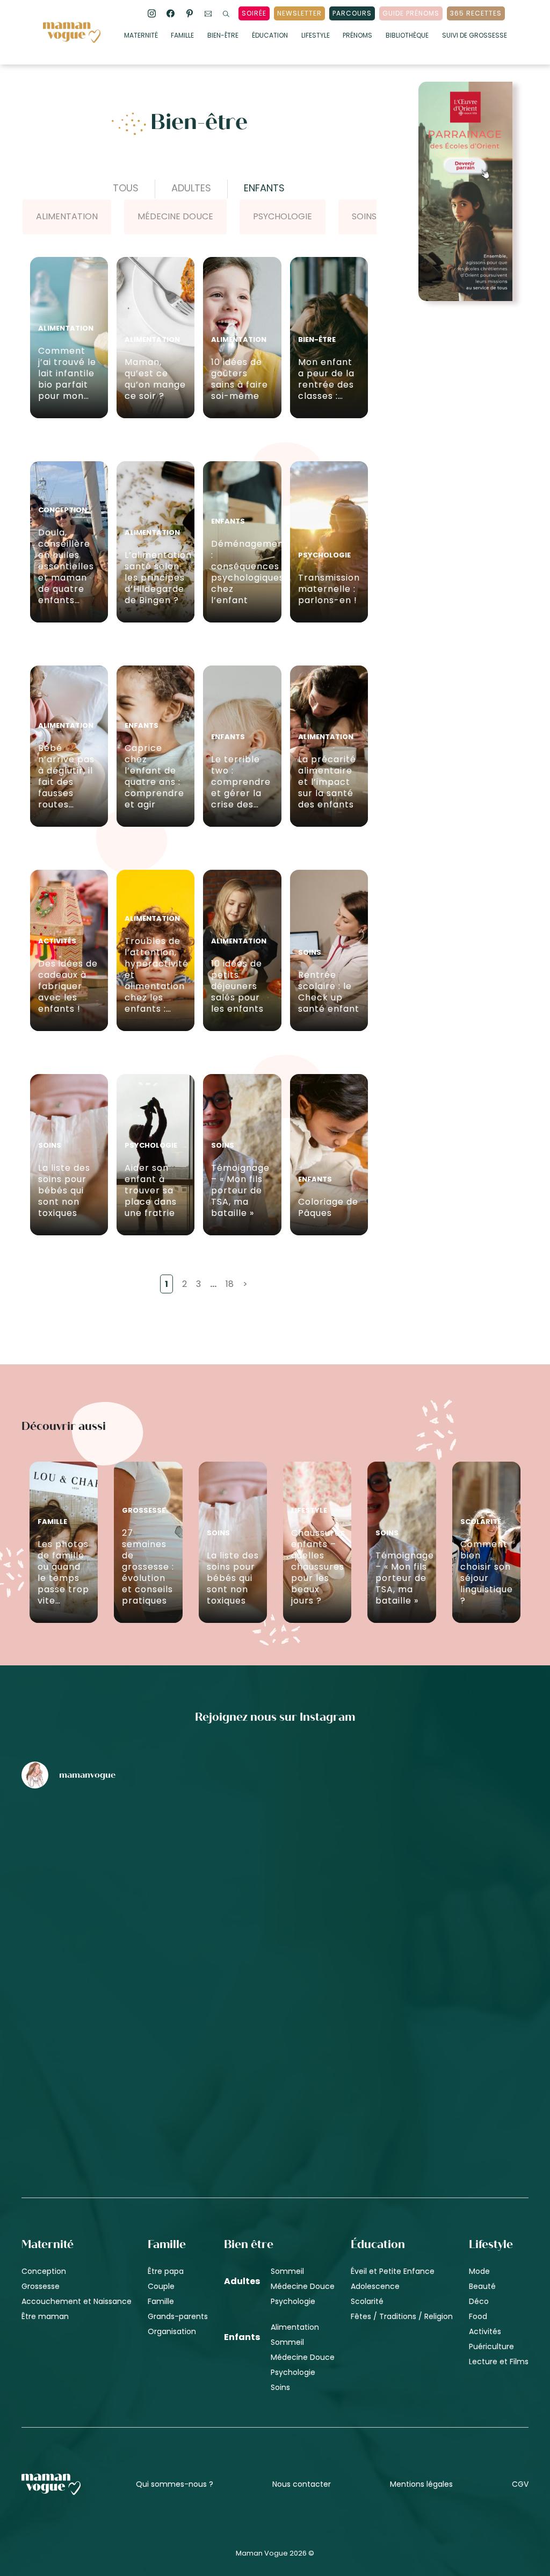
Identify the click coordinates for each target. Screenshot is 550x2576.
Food (478, 2316)
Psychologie (283, 216)
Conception (44, 2271)
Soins (364, 216)
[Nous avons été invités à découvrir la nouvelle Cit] (110, 1854)
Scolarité (367, 2301)
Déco (479, 2301)
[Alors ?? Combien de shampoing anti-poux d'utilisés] (294, 1854)
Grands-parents (178, 2316)
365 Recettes (476, 13)
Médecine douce (175, 216)
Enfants (264, 188)
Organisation (172, 2331)
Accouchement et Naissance (77, 2301)
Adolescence (375, 2286)
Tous (126, 188)
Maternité (141, 36)
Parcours (352, 13)
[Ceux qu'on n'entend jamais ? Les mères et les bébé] (294, 2036)
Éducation (270, 36)
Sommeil (287, 2271)
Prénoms (357, 36)
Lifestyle (316, 36)
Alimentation (67, 216)
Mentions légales (421, 2484)
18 (230, 1284)
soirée (254, 13)
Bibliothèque (407, 36)
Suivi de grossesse (475, 36)
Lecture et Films (499, 2362)
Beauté (482, 2286)
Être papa (166, 2271)
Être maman (45, 2316)
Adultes (191, 188)
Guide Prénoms (411, 13)
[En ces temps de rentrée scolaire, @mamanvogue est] (110, 2036)
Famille (182, 36)
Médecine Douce (303, 2286)
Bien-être (223, 36)
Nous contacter (302, 2484)
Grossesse (41, 2286)
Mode (479, 2271)
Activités (485, 2331)
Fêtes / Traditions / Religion (402, 2316)
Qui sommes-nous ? (175, 2484)
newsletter (299, 13)
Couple (161, 2286)
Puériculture (491, 2346)
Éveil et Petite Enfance (393, 2271)
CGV (520, 2484)
